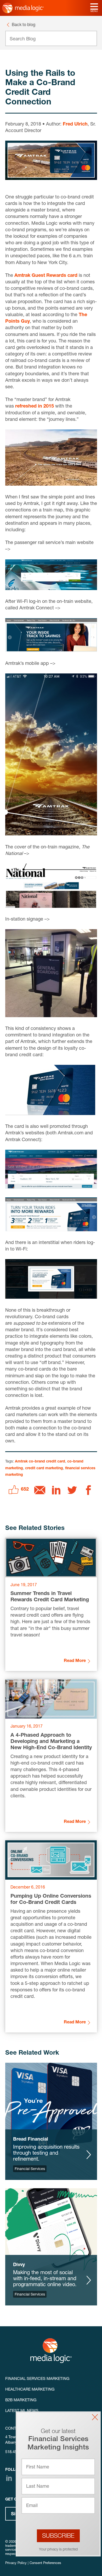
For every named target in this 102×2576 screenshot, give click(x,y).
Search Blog (23, 39)
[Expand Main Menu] (94, 7)
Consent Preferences (45, 2563)
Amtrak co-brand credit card (40, 1462)
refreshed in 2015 (35, 407)
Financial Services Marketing (37, 2379)
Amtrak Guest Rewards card (46, 276)
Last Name (38, 2487)
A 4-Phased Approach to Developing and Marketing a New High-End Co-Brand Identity (51, 1742)
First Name (38, 2467)
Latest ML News (22, 2411)
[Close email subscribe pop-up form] (95, 2417)
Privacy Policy (16, 2563)
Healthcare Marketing (30, 2390)
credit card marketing (44, 1468)
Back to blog (24, 25)
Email (32, 2506)
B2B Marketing (21, 2400)
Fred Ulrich (75, 124)
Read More (75, 1661)
